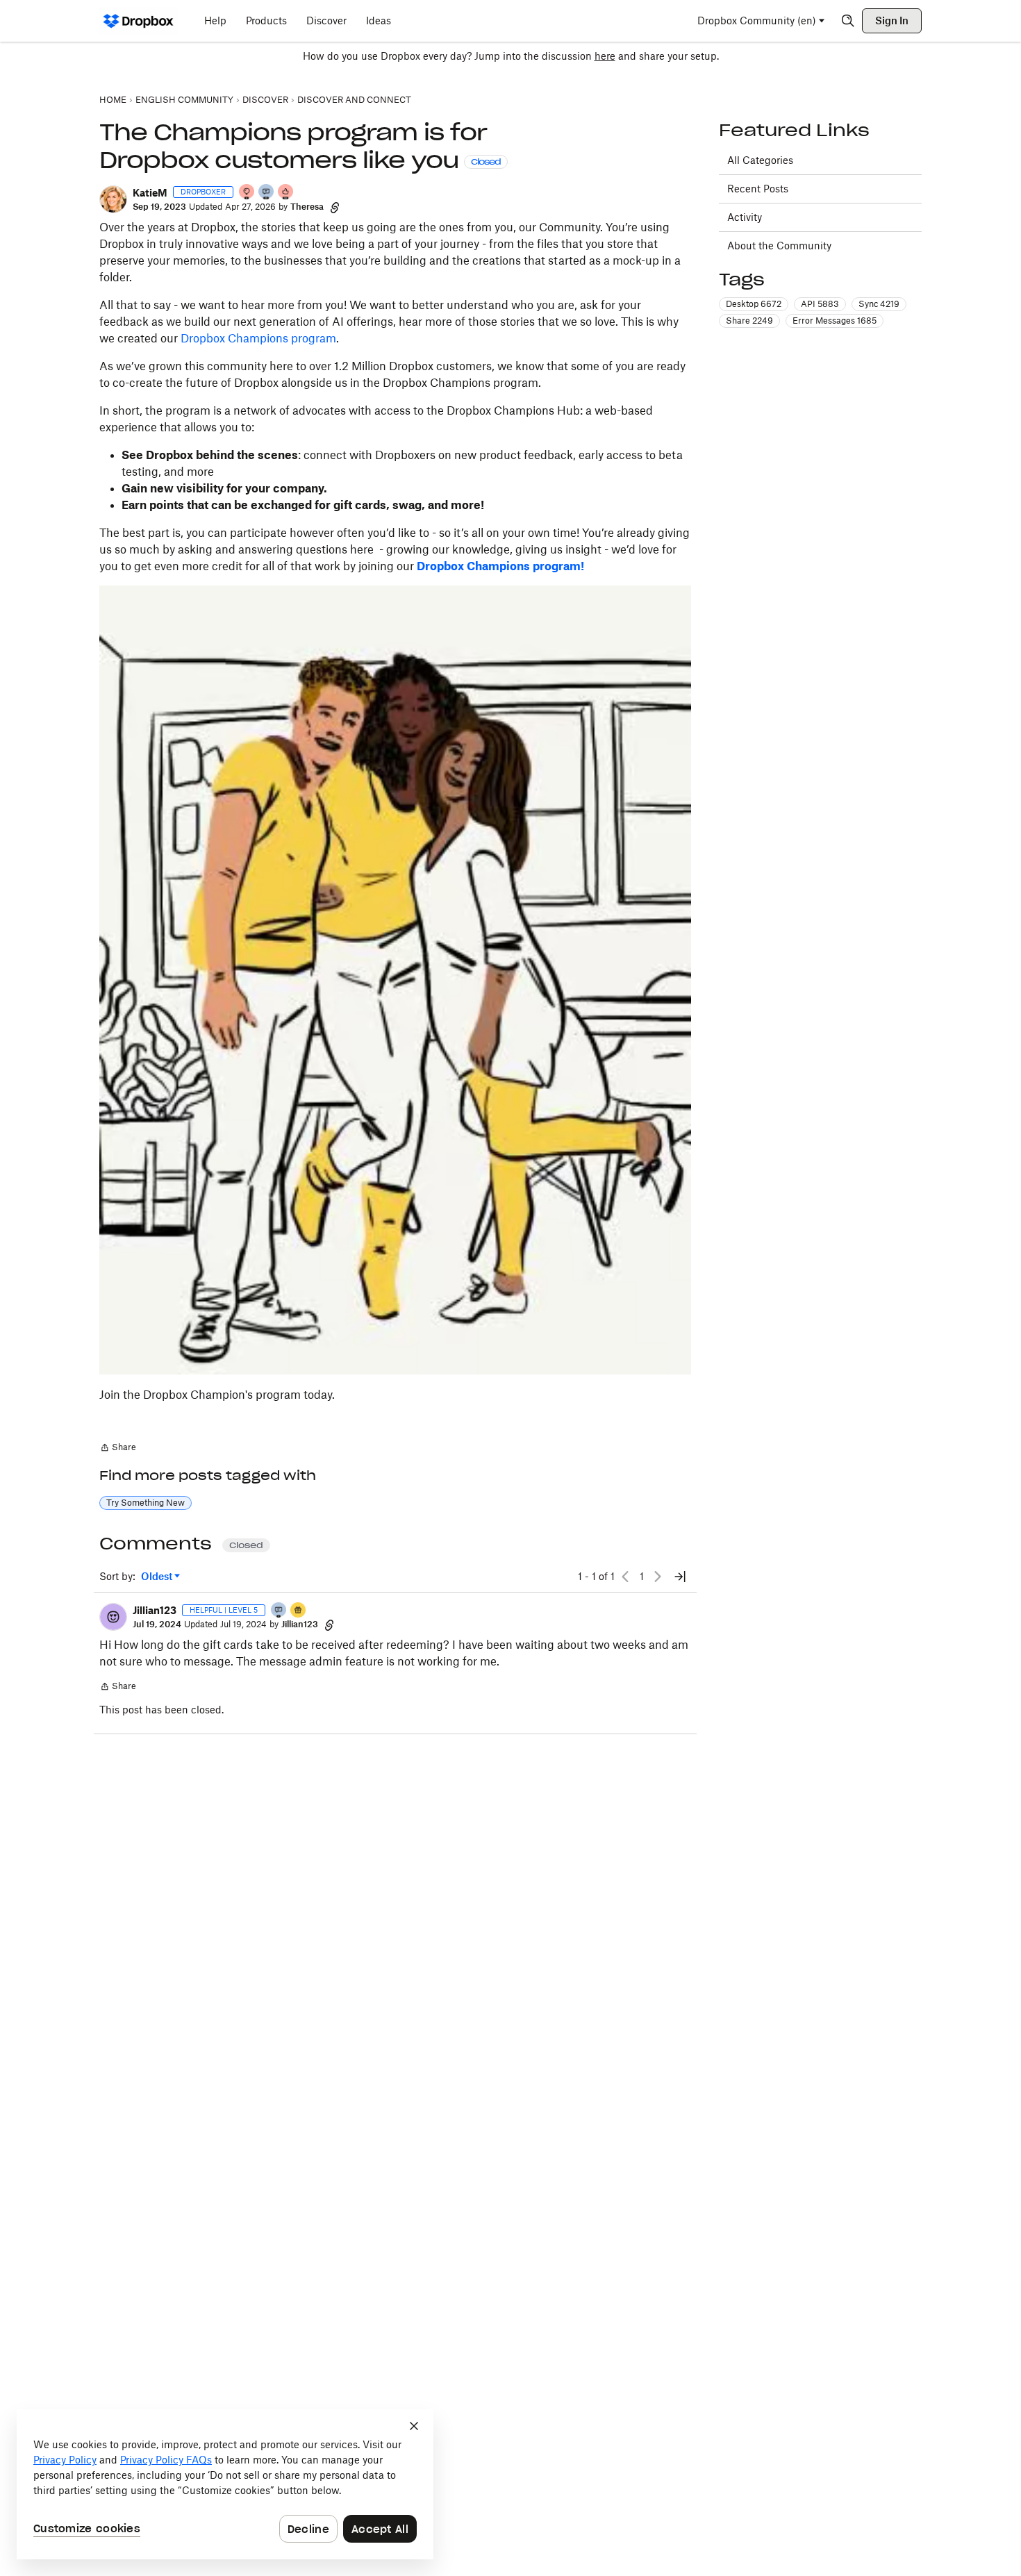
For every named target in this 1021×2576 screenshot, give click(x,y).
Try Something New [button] (146, 1503)
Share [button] (749, 321)
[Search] (848, 21)
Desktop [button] (754, 304)
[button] (113, 199)
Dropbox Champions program (258, 338)
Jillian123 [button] (155, 1610)
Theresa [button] (307, 207)
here (605, 56)
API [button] (820, 304)
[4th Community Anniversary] (247, 193)
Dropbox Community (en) (757, 20)
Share (118, 1449)
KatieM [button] (150, 193)
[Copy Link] (335, 207)
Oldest (158, 1577)
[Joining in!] (279, 1611)
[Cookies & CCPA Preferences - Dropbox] (225, 2484)
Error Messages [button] (835, 321)
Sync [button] (879, 304)
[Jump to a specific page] (680, 1577)
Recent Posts (758, 189)
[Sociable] (267, 193)
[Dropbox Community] (139, 21)
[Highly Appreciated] (286, 193)
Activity (745, 217)
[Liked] (299, 1611)
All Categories (760, 160)
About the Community (779, 246)
